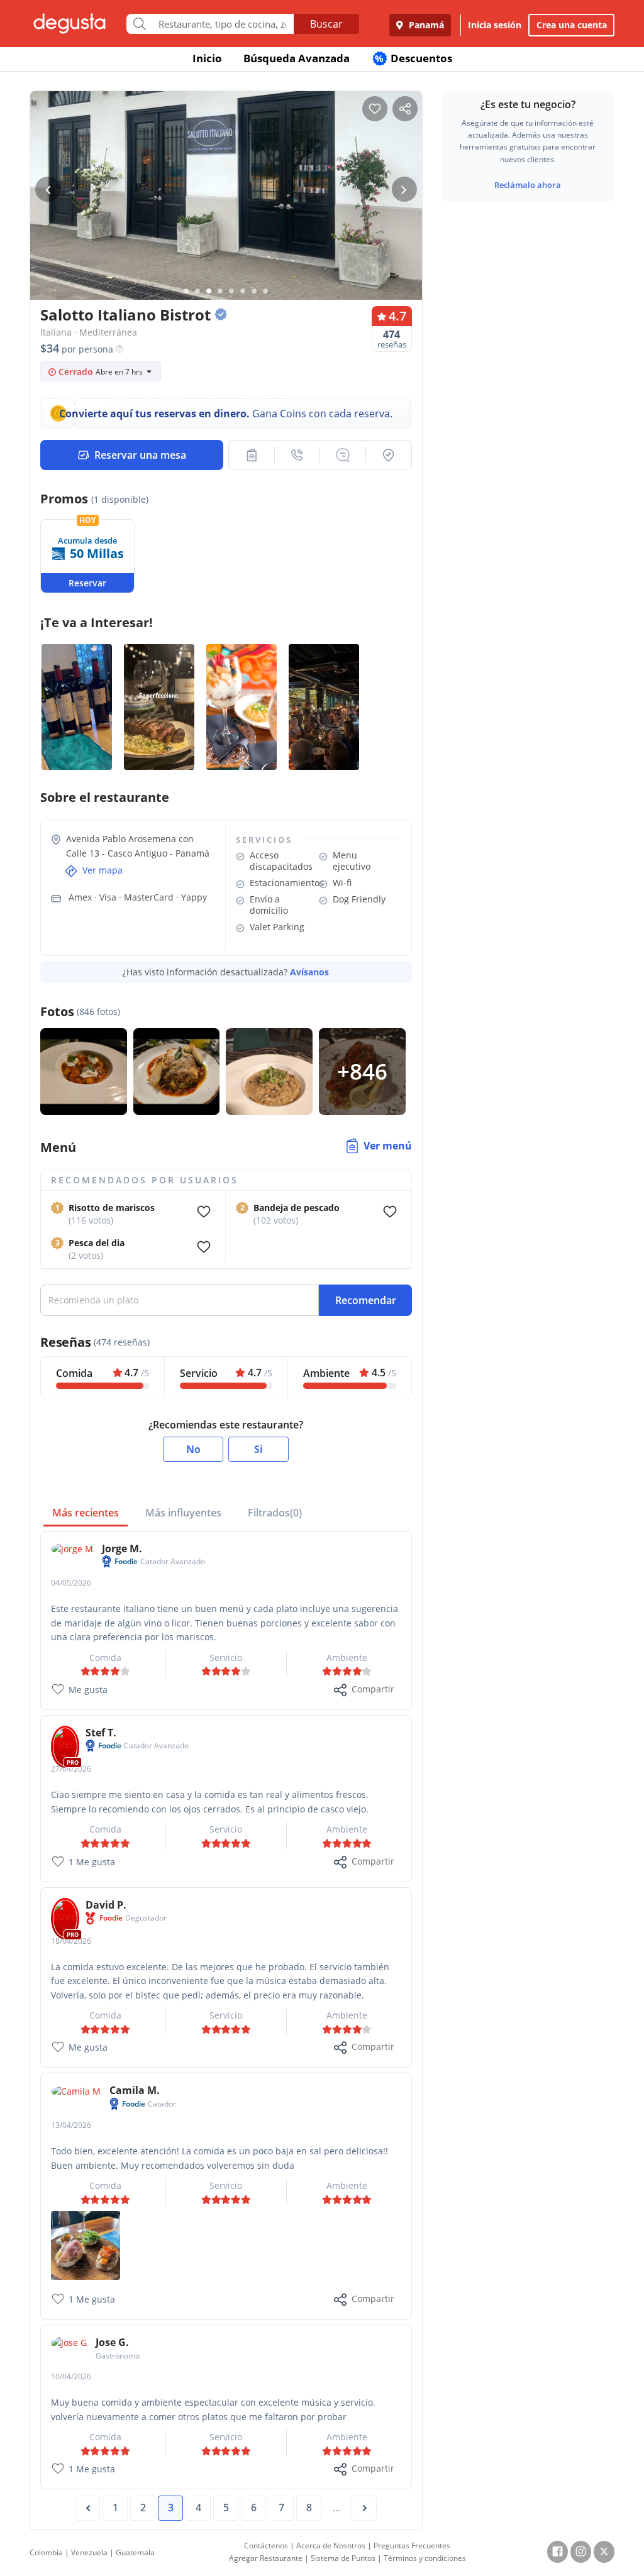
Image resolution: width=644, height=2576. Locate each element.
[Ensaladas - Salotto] (86, 2244)
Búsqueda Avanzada (297, 58)
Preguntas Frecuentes (412, 2546)
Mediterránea (108, 332)
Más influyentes (183, 1513)
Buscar (326, 24)
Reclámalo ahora (528, 185)
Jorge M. (122, 1548)
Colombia (46, 2552)
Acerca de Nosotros (331, 2546)
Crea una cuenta (572, 25)
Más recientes (86, 1513)
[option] (226, 199)
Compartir (373, 1689)
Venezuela (89, 2552)
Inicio (207, 58)
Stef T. (101, 1733)
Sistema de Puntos (343, 2558)
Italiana (56, 332)
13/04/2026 (71, 2125)
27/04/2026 (71, 1769)
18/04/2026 (71, 1941)
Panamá (425, 25)
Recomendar (366, 1300)
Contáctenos (266, 2546)
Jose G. (112, 2342)
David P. (106, 1905)
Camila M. (135, 2090)
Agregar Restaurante (266, 2558)
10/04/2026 (71, 2376)
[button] (252, 455)
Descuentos (414, 58)
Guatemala (135, 2552)
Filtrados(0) (275, 1513)
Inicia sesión (495, 25)
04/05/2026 (71, 1583)
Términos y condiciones (425, 2558)
